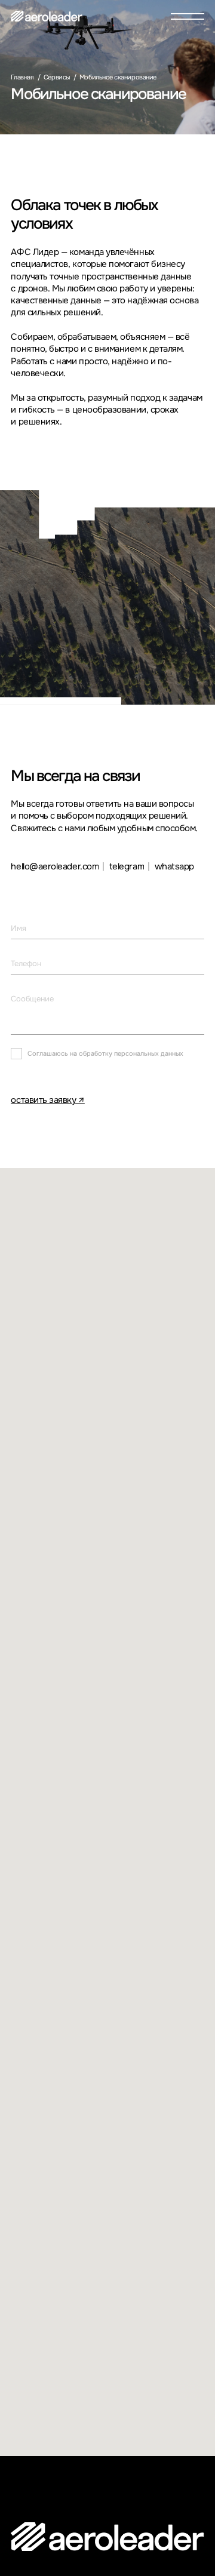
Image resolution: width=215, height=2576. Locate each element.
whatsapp (174, 867)
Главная (22, 77)
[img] (47, 16)
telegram (127, 867)
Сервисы (57, 77)
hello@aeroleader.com (55, 867)
